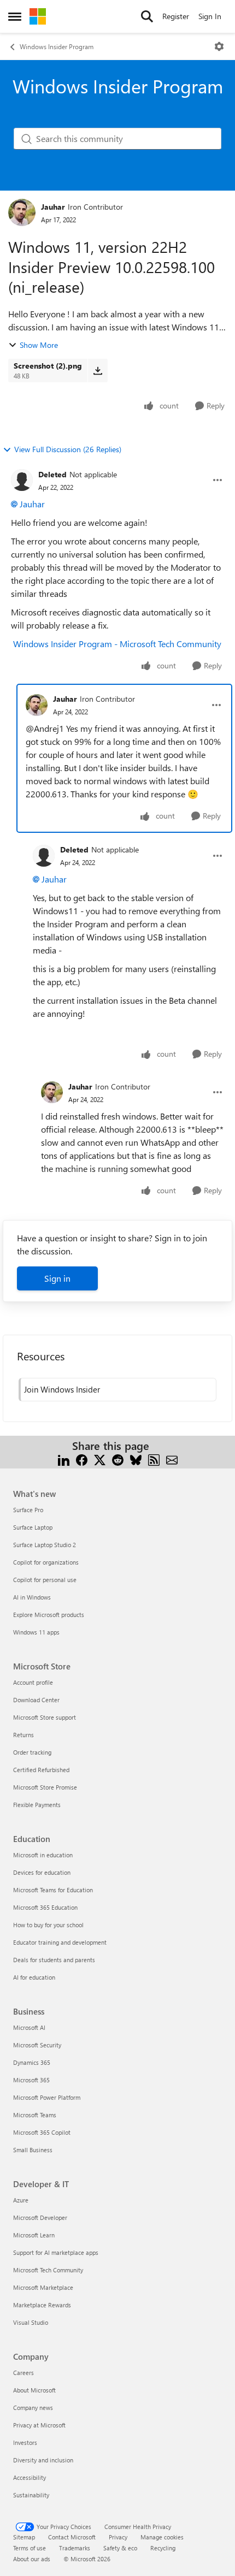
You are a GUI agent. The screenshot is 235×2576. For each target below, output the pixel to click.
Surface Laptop (33, 1527)
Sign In (210, 16)
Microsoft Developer (40, 2217)
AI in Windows (32, 1597)
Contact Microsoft (72, 2537)
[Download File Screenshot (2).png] (98, 370)
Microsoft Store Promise (45, 1787)
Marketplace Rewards (42, 2305)
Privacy (118, 2537)
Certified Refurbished (41, 1770)
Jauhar (53, 207)
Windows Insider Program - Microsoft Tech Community (117, 644)
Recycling (163, 2548)
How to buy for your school (48, 1925)
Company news (33, 2408)
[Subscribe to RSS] (154, 1459)
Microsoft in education (43, 1855)
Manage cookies (162, 2537)
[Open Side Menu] (15, 16)
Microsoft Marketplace (43, 2287)
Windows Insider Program (57, 46)
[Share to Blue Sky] (136, 1459)
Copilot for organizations (46, 1562)
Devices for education (42, 1872)
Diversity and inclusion (43, 2460)
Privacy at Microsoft (39, 2425)
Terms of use (30, 2548)
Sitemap (24, 2537)
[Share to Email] (172, 1459)
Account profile (33, 1682)
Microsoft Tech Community (48, 2270)
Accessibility (30, 2477)
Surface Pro (28, 1510)
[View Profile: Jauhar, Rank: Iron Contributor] (22, 212)
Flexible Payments (37, 1805)
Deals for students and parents (54, 1960)
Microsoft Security (37, 2045)
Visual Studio (31, 2322)
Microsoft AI (29, 2027)
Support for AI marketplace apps (56, 2252)
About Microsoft (34, 2390)
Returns (23, 1735)
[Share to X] (100, 1459)
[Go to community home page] (38, 16)
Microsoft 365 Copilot (42, 2132)
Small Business (33, 2150)
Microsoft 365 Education (45, 1907)
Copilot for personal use (45, 1580)
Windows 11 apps (36, 1632)
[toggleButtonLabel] (219, 46)
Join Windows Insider (62, 1389)
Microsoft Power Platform (47, 2097)
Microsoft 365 (31, 2080)
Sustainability (31, 2495)
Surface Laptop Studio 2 (45, 1545)
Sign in (57, 1278)
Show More (39, 345)
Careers (23, 2373)
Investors (25, 2442)
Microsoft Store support (45, 1717)
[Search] (147, 16)
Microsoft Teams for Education (53, 1890)
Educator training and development (60, 1942)
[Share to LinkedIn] (64, 1459)
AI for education (34, 1977)
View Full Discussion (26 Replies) (68, 449)
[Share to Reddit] (118, 1459)
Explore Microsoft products (49, 1615)
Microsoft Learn (34, 2235)
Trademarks (75, 2548)
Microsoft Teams (35, 2115)
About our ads (32, 2559)
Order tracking (32, 1752)
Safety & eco (120, 2548)
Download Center (36, 1700)
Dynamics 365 (32, 2062)
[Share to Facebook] (82, 1459)
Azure (21, 2200)
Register (176, 16)
